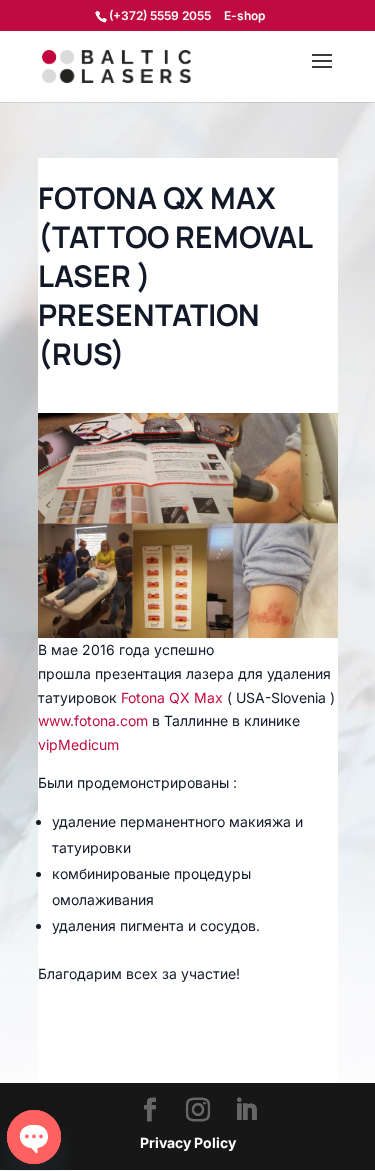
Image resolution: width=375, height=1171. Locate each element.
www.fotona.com (93, 720)
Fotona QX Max (172, 697)
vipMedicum (78, 744)
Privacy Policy (188, 1142)
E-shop (244, 16)
